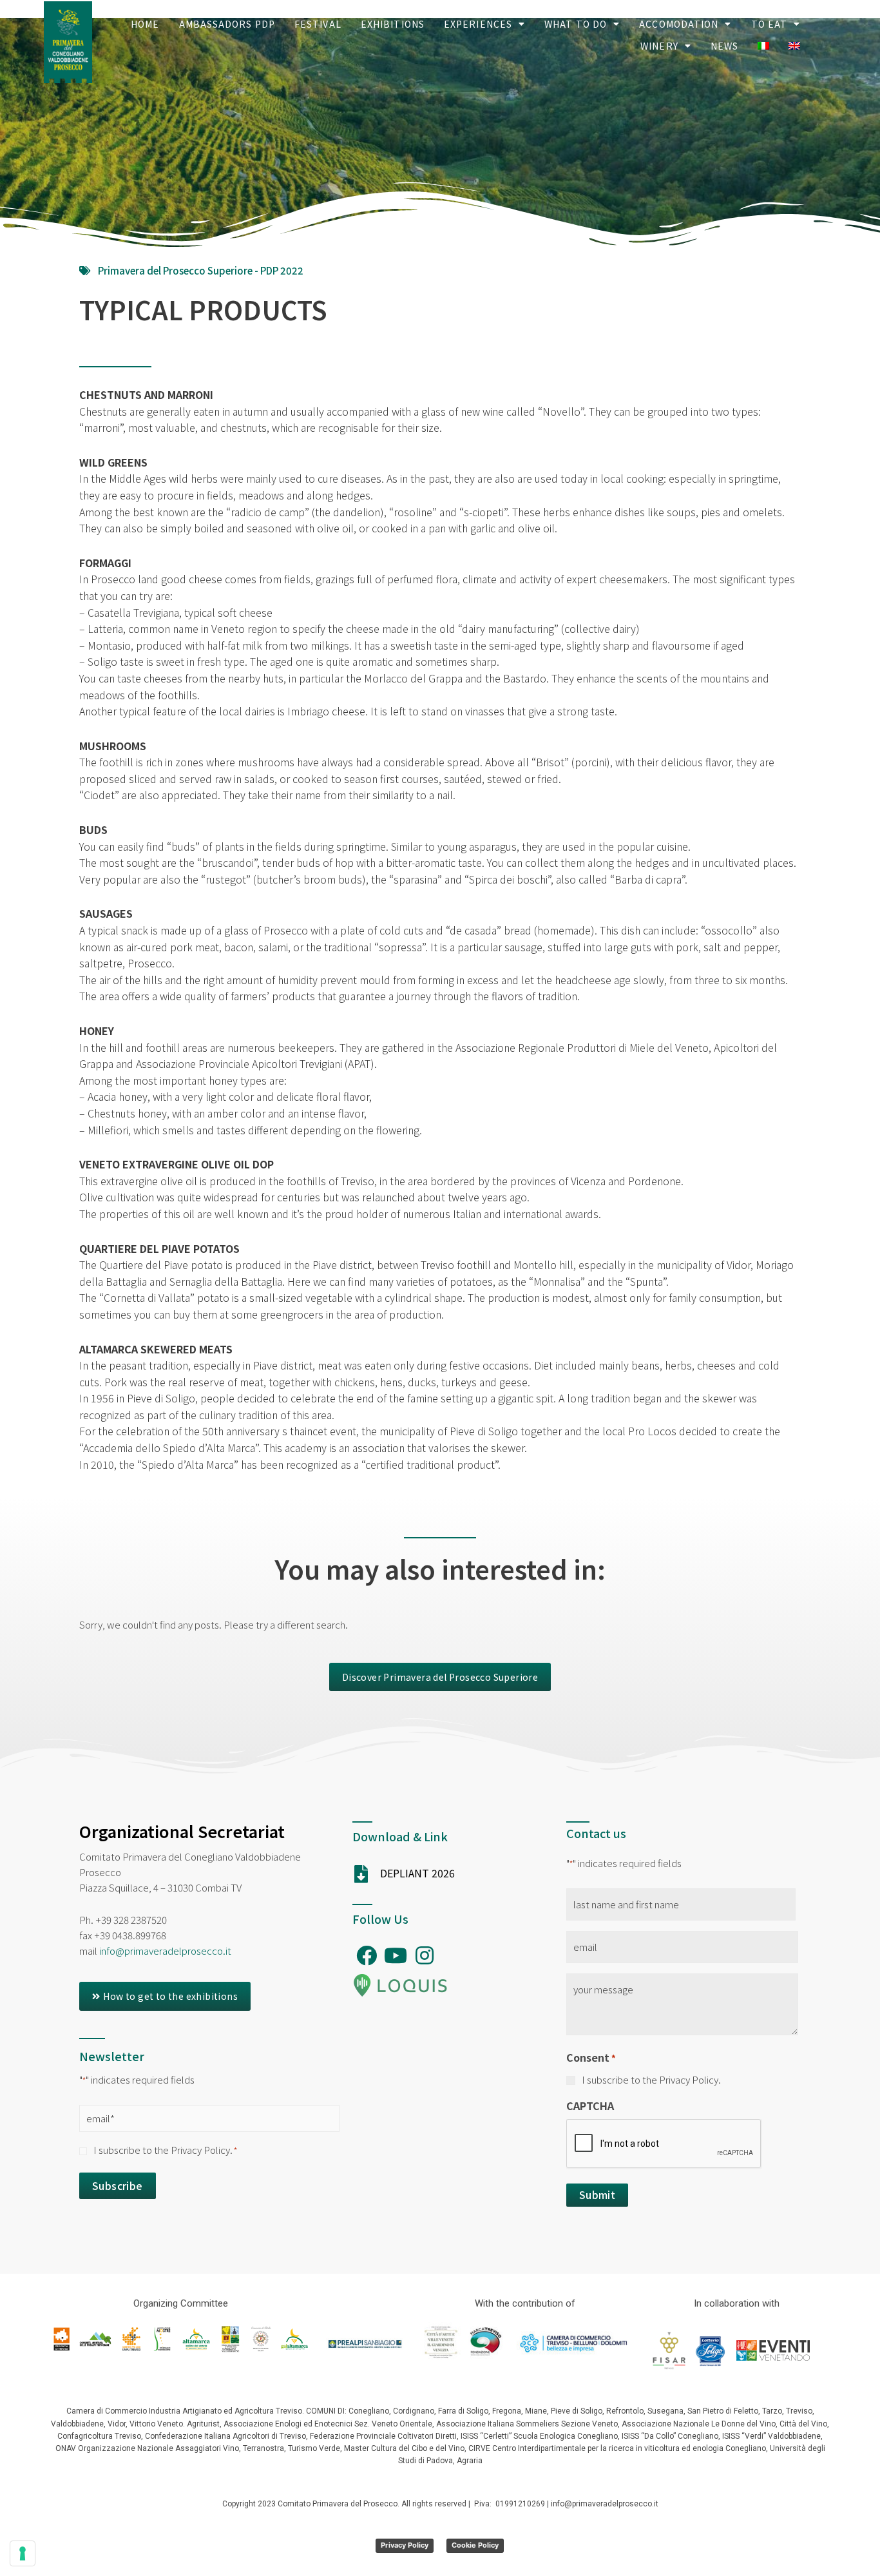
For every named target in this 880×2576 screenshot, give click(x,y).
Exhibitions (393, 24)
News (724, 46)
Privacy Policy (405, 2545)
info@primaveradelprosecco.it (165, 1951)
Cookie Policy (475, 2545)
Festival (318, 24)
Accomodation (679, 24)
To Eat (770, 24)
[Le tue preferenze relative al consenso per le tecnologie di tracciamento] (23, 2553)
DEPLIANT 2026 (417, 1873)
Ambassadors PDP (227, 24)
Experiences (478, 24)
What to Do (576, 24)
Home (145, 24)
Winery (659, 46)
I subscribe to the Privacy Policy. (165, 2150)
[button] (440, 1677)
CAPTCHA (590, 2106)
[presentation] (664, 2144)
